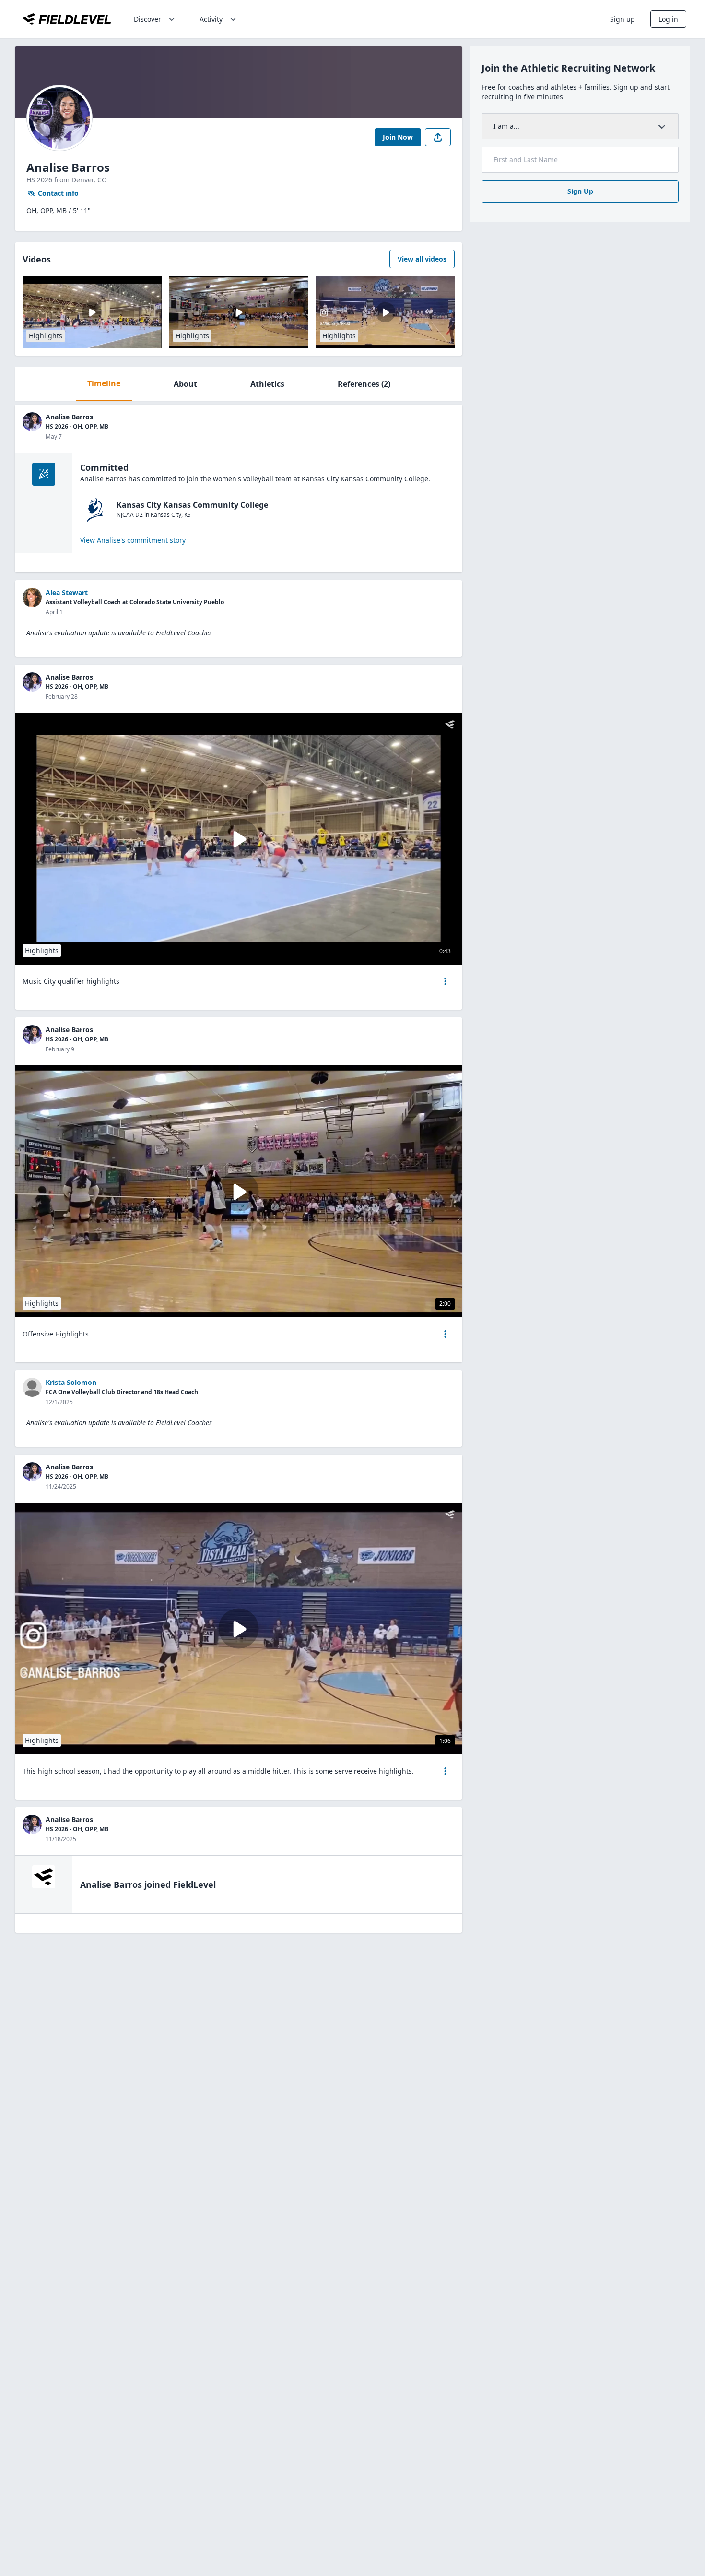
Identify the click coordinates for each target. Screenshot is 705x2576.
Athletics (267, 384)
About (185, 384)
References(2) (364, 384)
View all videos (422, 259)
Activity (211, 19)
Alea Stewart (67, 592)
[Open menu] (446, 981)
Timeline (104, 383)
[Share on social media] (438, 137)
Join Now (398, 137)
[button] (446, 981)
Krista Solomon (71, 1382)
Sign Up (580, 191)
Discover (147, 19)
